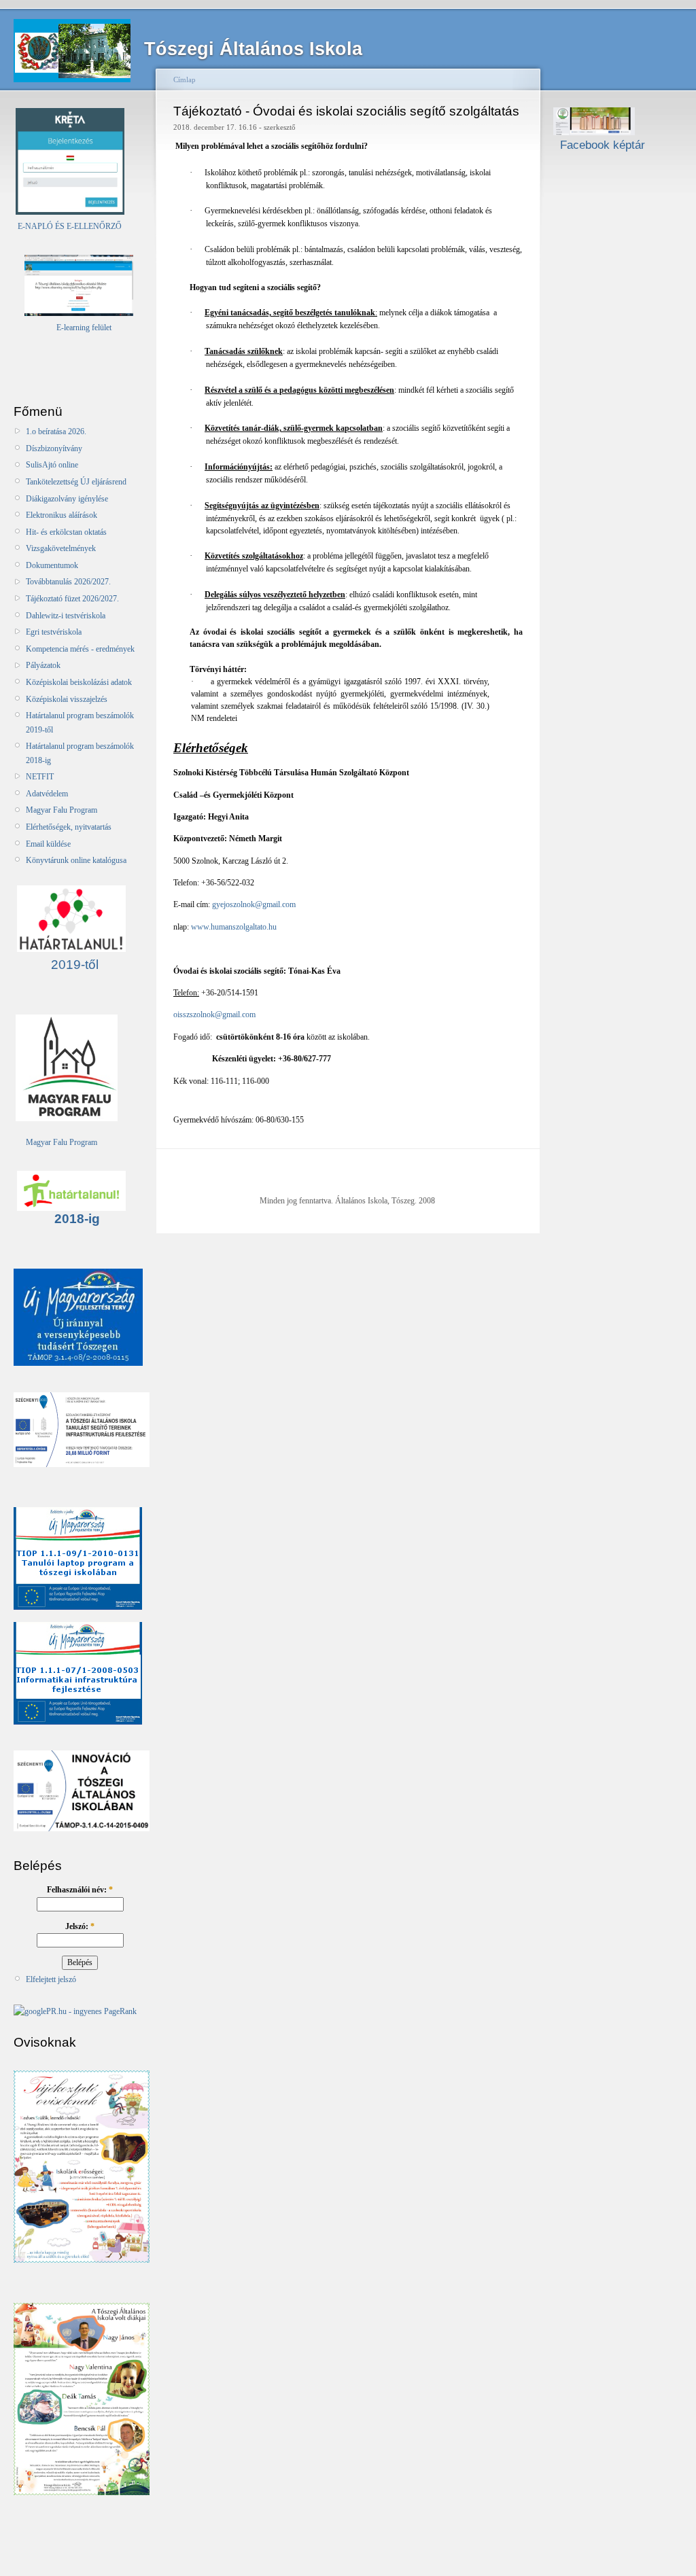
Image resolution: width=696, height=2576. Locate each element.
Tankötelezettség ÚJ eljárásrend (76, 482)
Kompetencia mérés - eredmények (80, 649)
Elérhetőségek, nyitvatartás (69, 827)
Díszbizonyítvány (54, 448)
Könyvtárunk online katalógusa (76, 860)
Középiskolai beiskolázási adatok (79, 682)
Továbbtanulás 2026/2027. (68, 582)
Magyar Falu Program (62, 810)
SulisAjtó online (52, 465)
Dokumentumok (52, 565)
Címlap (185, 80)
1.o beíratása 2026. (56, 431)
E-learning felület (84, 328)
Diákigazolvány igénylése (67, 499)
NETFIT (40, 777)
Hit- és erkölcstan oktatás (66, 532)
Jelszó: (80, 1926)
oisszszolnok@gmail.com (214, 1014)
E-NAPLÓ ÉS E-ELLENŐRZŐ (69, 226)
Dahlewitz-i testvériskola (66, 616)
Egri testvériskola (54, 632)
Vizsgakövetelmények (61, 548)
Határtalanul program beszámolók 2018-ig (80, 753)
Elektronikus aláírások (62, 515)
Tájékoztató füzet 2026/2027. (72, 599)
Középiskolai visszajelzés (67, 699)
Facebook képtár (599, 145)
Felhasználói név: (80, 1890)
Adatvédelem (47, 794)
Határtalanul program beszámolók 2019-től (80, 722)
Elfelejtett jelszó (51, 1979)
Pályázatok (43, 665)
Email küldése (48, 844)
